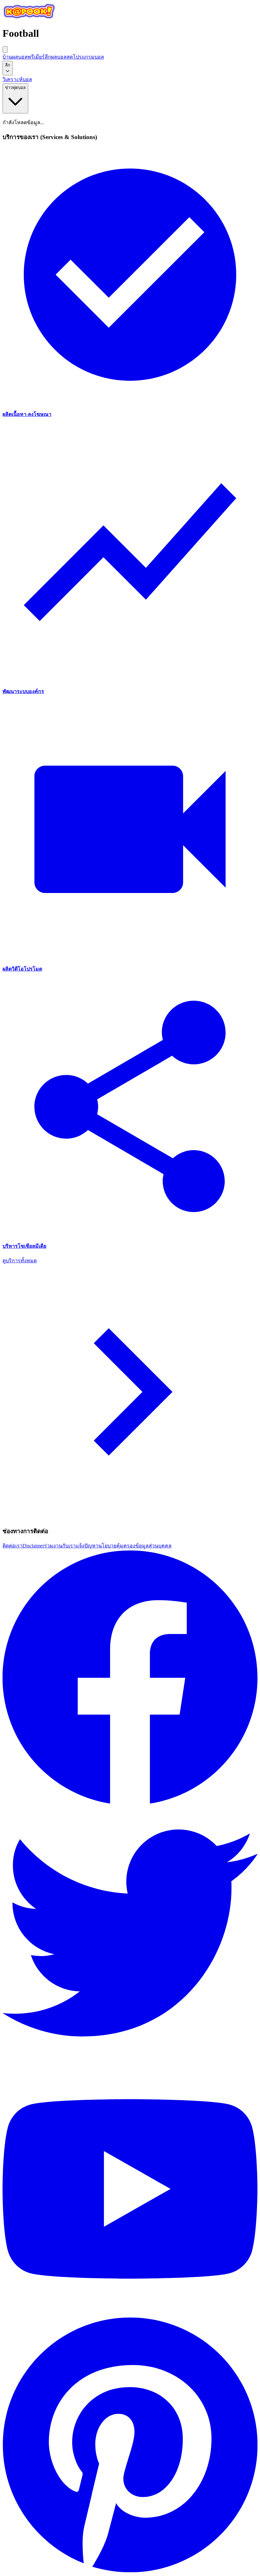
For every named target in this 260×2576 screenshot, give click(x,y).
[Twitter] (130, 2059)
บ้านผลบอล (15, 57)
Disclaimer (33, 1546)
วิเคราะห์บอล (17, 79)
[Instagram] (130, 2570)
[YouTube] (130, 2315)
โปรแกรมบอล (88, 57)
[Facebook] (130, 1803)
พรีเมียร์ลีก (39, 57)
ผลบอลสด (62, 57)
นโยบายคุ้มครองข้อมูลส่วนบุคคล (135, 1546)
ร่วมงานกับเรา (60, 1546)
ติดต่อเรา (13, 1546)
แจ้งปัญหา (87, 1546)
